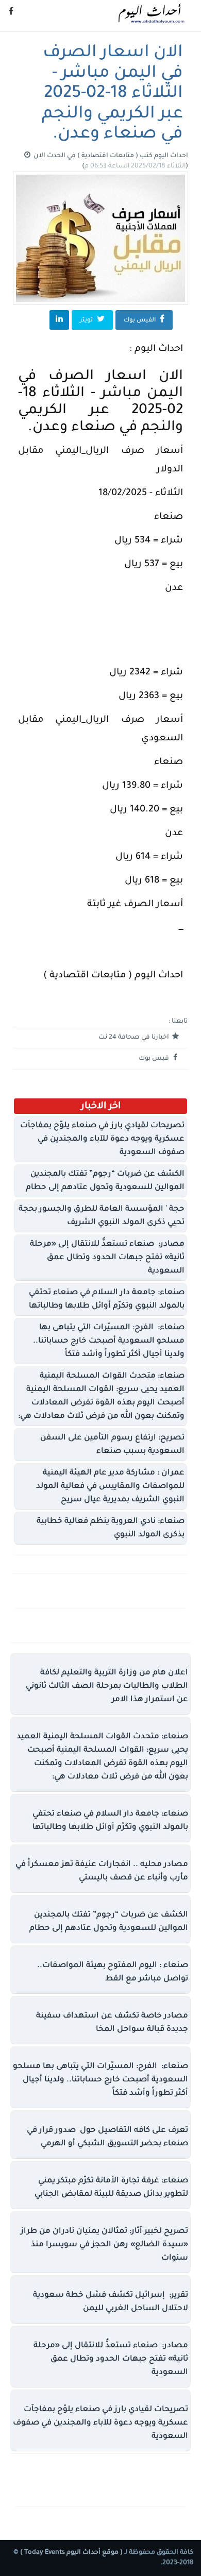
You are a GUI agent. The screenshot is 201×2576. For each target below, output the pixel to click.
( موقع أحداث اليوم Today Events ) (71, 2553)
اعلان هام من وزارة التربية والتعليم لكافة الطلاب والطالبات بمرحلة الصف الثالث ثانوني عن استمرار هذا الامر (107, 1687)
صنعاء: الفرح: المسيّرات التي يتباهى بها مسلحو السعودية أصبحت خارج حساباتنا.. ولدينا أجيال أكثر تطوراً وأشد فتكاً (109, 1341)
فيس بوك (155, 1059)
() (135, 166)
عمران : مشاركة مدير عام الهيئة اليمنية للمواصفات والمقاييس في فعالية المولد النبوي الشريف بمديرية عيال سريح (110, 1487)
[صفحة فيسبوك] (11, 13)
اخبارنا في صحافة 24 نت (135, 1038)
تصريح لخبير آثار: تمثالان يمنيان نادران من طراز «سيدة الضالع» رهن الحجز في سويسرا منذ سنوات (104, 2245)
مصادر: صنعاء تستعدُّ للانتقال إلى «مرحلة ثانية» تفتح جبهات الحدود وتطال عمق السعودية (107, 1258)
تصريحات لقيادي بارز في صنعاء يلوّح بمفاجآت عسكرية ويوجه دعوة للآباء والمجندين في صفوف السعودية (102, 1139)
